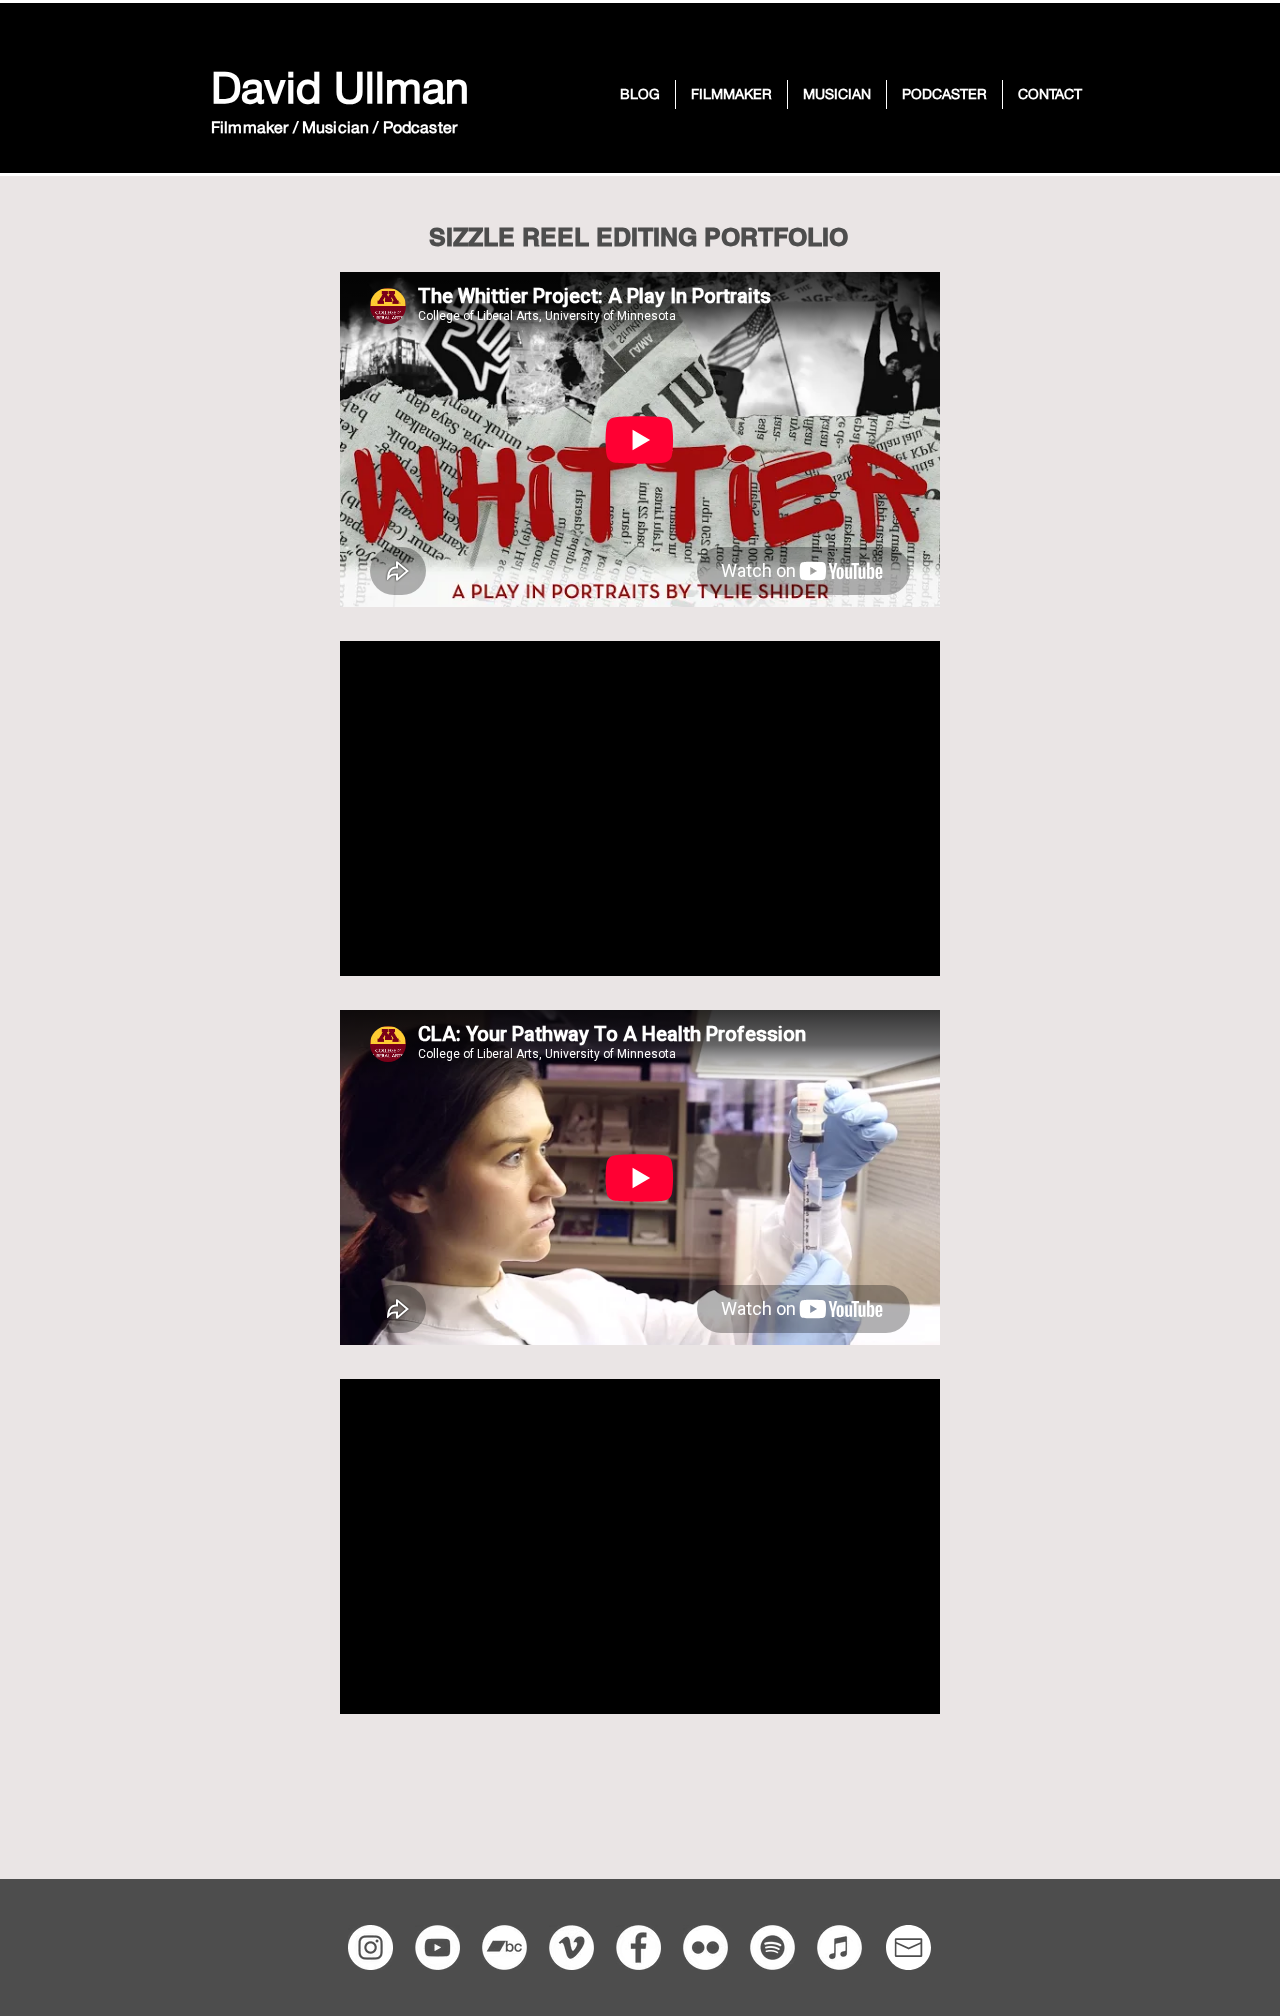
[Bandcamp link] (504, 1947)
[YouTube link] (437, 1947)
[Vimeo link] (571, 1947)
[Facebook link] (638, 1947)
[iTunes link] (839, 1947)
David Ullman (340, 87)
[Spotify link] (772, 1947)
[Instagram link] (370, 1947)
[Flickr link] (705, 1947)
